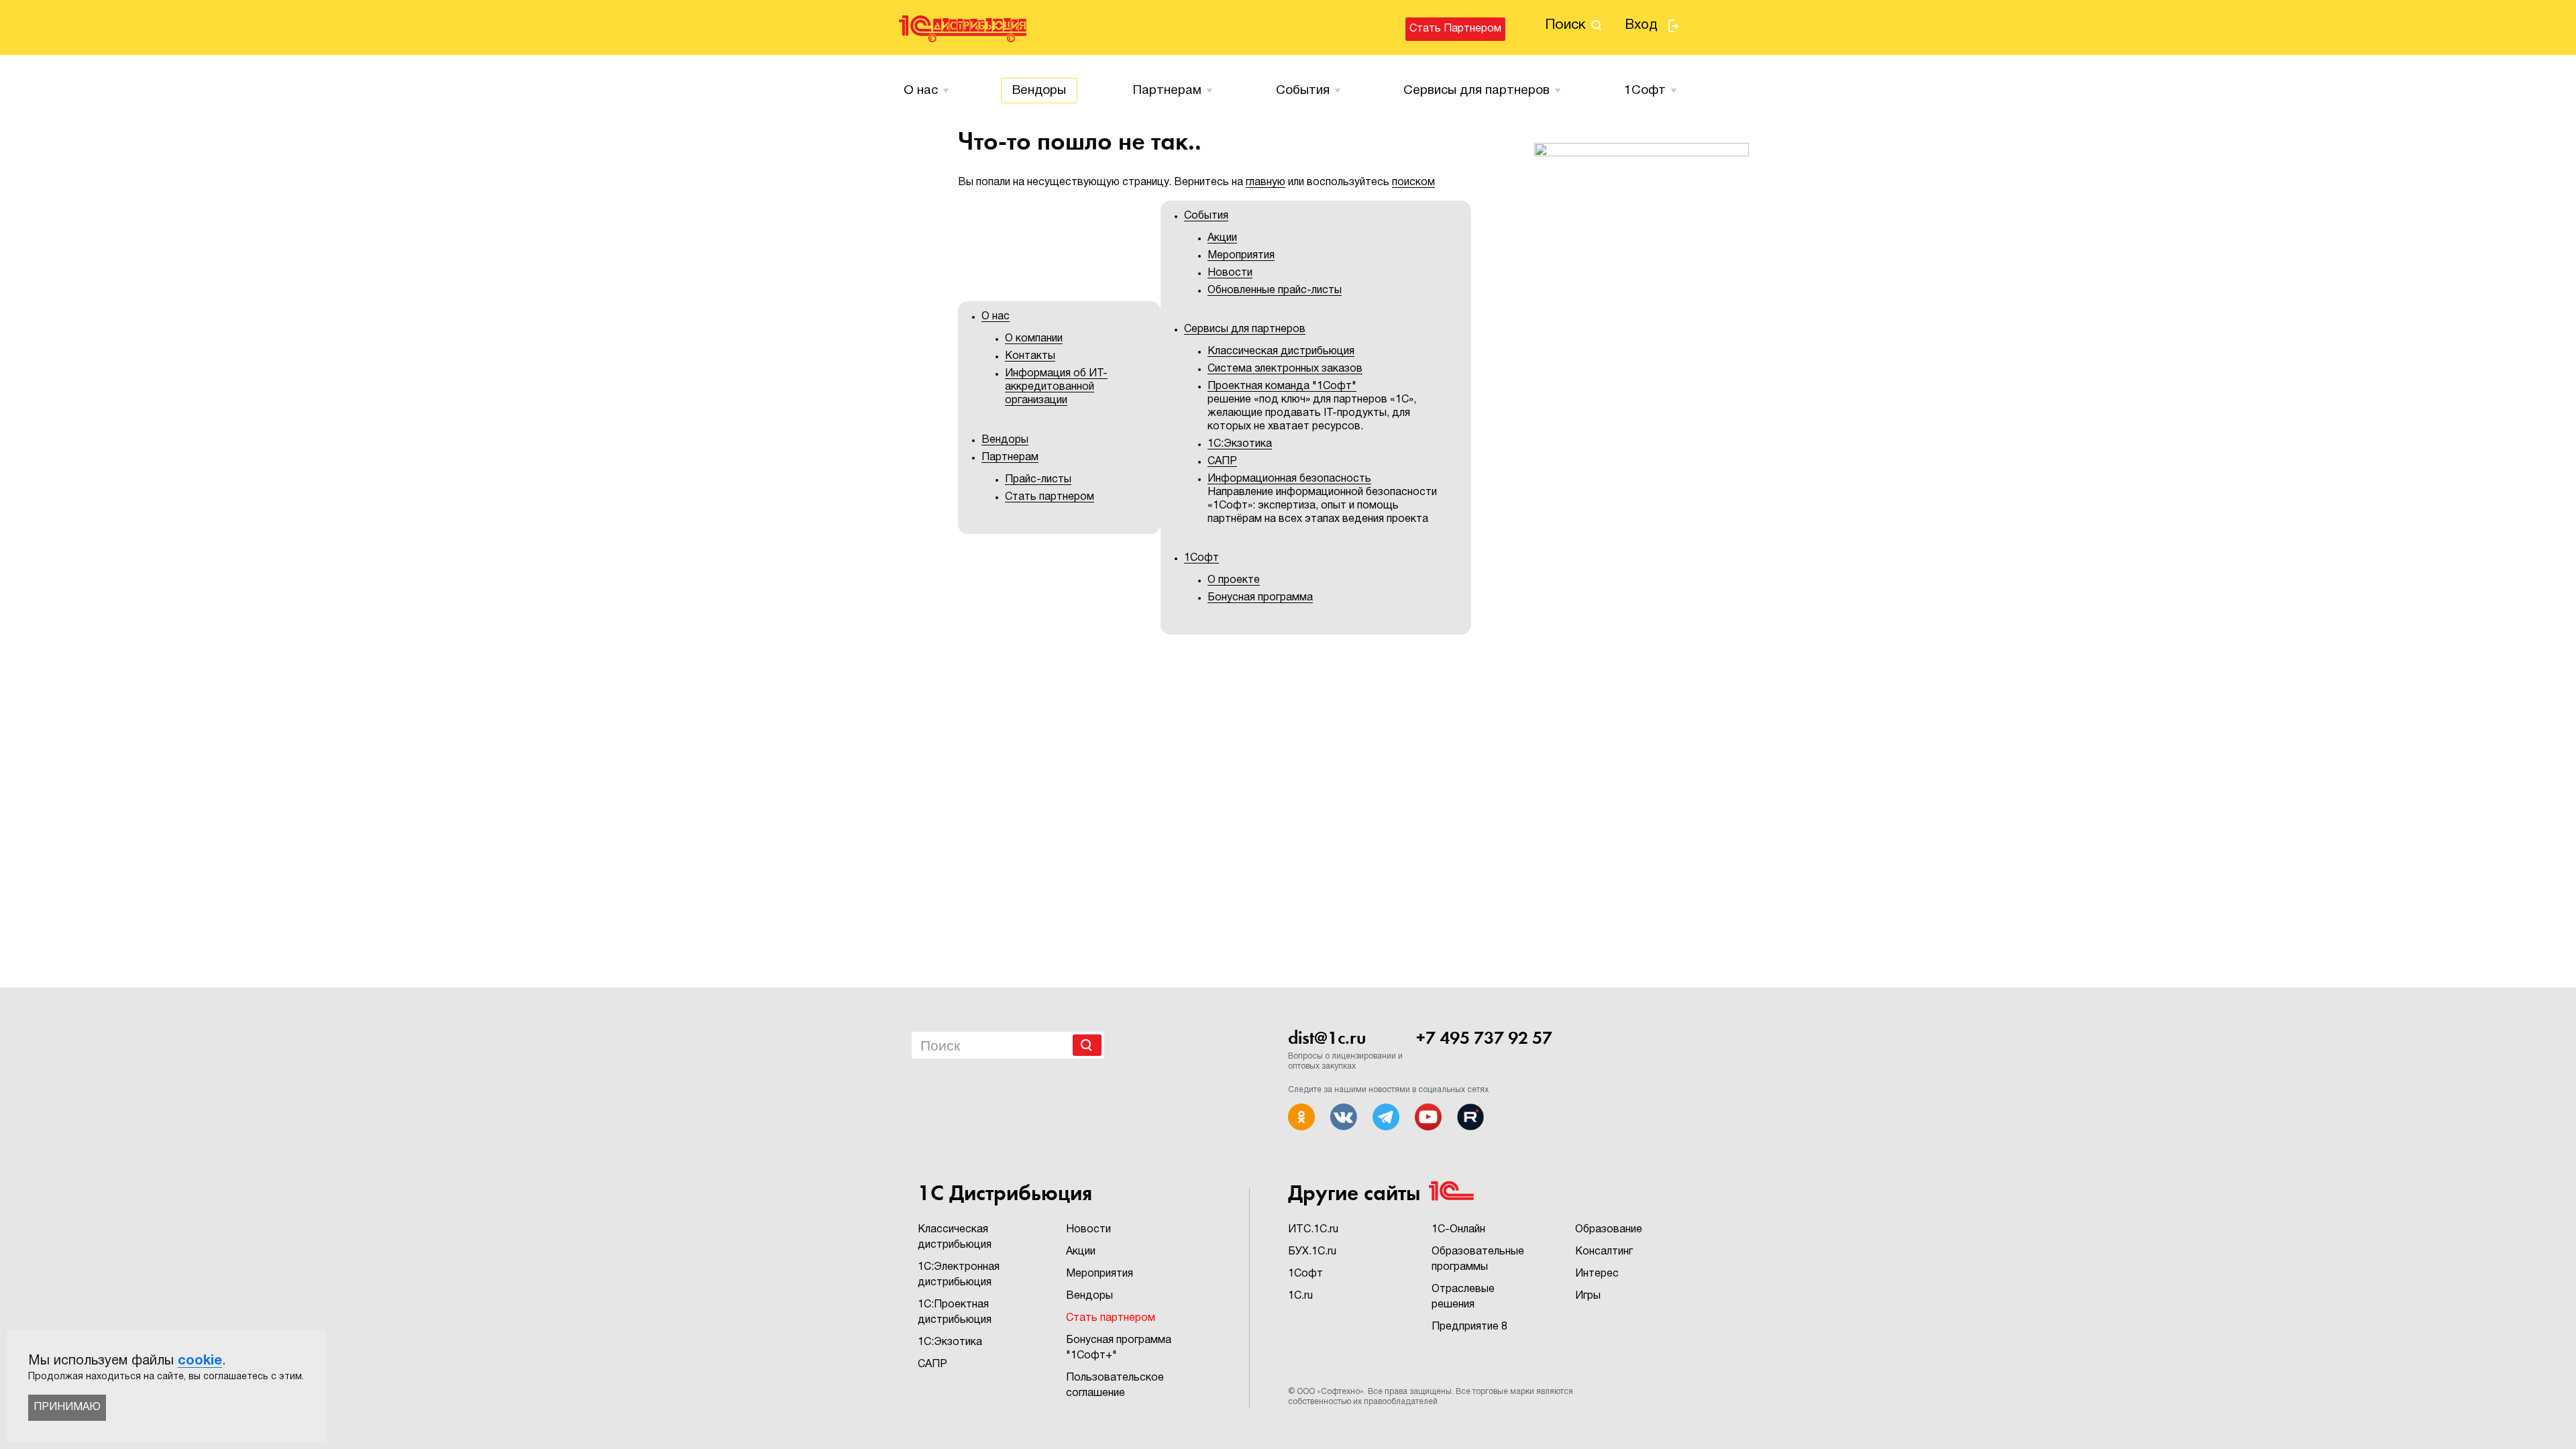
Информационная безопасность (1289, 479)
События (1303, 91)
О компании (1034, 339)
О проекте (1234, 580)
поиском (1413, 182)
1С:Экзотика (1240, 444)
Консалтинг (1604, 1252)
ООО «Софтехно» (1330, 1392)
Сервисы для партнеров (1477, 91)
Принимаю (67, 1407)
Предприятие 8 (1469, 1327)
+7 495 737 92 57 (1484, 1038)
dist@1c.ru (1327, 1038)
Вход (1641, 25)
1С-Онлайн (1458, 1230)
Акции (1222, 238)
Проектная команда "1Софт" (1282, 386)
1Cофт (1645, 91)
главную (1266, 182)
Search (1087, 1045)
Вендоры (1039, 91)
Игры (1588, 1296)
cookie (200, 1361)
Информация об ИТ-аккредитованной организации (1056, 387)
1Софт (1305, 1274)
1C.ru (1300, 1296)
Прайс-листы (1038, 480)
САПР (1222, 462)
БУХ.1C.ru (1312, 1252)
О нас (921, 91)
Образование (1609, 1230)
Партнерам (1167, 91)
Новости (1230, 273)
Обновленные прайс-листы (1275, 290)
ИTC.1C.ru (1313, 1230)
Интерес (1597, 1274)
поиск (1565, 25)
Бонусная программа (1260, 598)
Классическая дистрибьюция (1281, 352)
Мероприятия (1241, 256)
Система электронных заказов (1285, 369)
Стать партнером (1455, 29)
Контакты (1030, 356)
